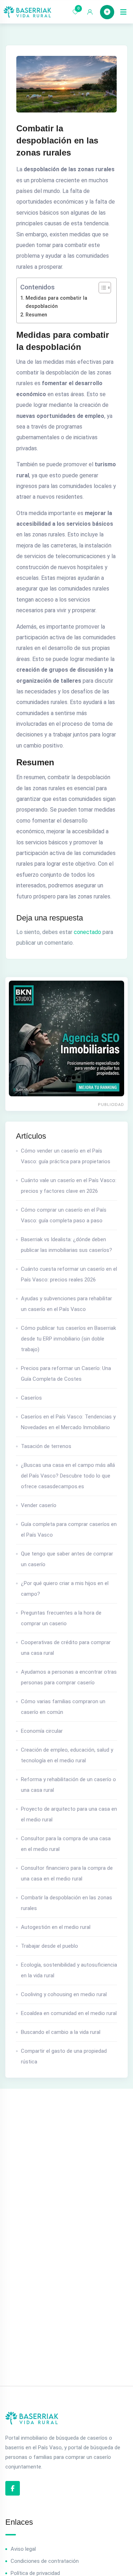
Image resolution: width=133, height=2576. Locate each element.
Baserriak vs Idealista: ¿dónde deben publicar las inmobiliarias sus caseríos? (66, 1245)
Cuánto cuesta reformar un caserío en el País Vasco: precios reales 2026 (69, 1274)
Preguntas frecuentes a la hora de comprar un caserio (61, 1618)
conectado (87, 932)
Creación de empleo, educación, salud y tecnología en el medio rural (67, 1755)
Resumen (36, 315)
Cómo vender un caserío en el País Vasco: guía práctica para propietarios (66, 1156)
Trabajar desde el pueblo (49, 1946)
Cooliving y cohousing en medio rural (64, 1994)
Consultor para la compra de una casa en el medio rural (66, 1844)
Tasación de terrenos (46, 1446)
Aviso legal (23, 2549)
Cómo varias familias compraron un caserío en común (63, 1707)
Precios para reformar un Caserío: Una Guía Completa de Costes (66, 1374)
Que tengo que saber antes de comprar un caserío (67, 1559)
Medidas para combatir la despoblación (56, 302)
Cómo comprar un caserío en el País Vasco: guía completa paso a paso (64, 1215)
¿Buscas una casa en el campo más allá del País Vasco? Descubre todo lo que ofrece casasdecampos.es (68, 1476)
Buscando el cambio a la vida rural (61, 2032)
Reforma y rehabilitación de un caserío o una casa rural (68, 1785)
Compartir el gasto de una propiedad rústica (64, 2056)
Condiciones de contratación (45, 2561)
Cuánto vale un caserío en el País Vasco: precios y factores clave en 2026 (69, 1186)
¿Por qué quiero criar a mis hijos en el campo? (65, 1589)
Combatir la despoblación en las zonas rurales (66, 1903)
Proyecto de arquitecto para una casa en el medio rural (69, 1814)
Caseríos (31, 1398)
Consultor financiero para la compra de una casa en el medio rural (67, 1873)
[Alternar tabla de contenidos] (101, 288)
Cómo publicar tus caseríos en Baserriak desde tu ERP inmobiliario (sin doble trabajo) (68, 1339)
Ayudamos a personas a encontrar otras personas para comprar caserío (69, 1677)
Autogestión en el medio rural (56, 1927)
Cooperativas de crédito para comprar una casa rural (66, 1648)
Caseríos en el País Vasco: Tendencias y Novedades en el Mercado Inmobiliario (68, 1422)
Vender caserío (39, 1505)
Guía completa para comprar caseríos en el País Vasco (69, 1530)
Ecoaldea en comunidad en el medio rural (69, 2013)
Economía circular (42, 1731)
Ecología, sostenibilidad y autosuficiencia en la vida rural (69, 1970)
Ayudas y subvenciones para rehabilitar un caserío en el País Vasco (66, 1304)
